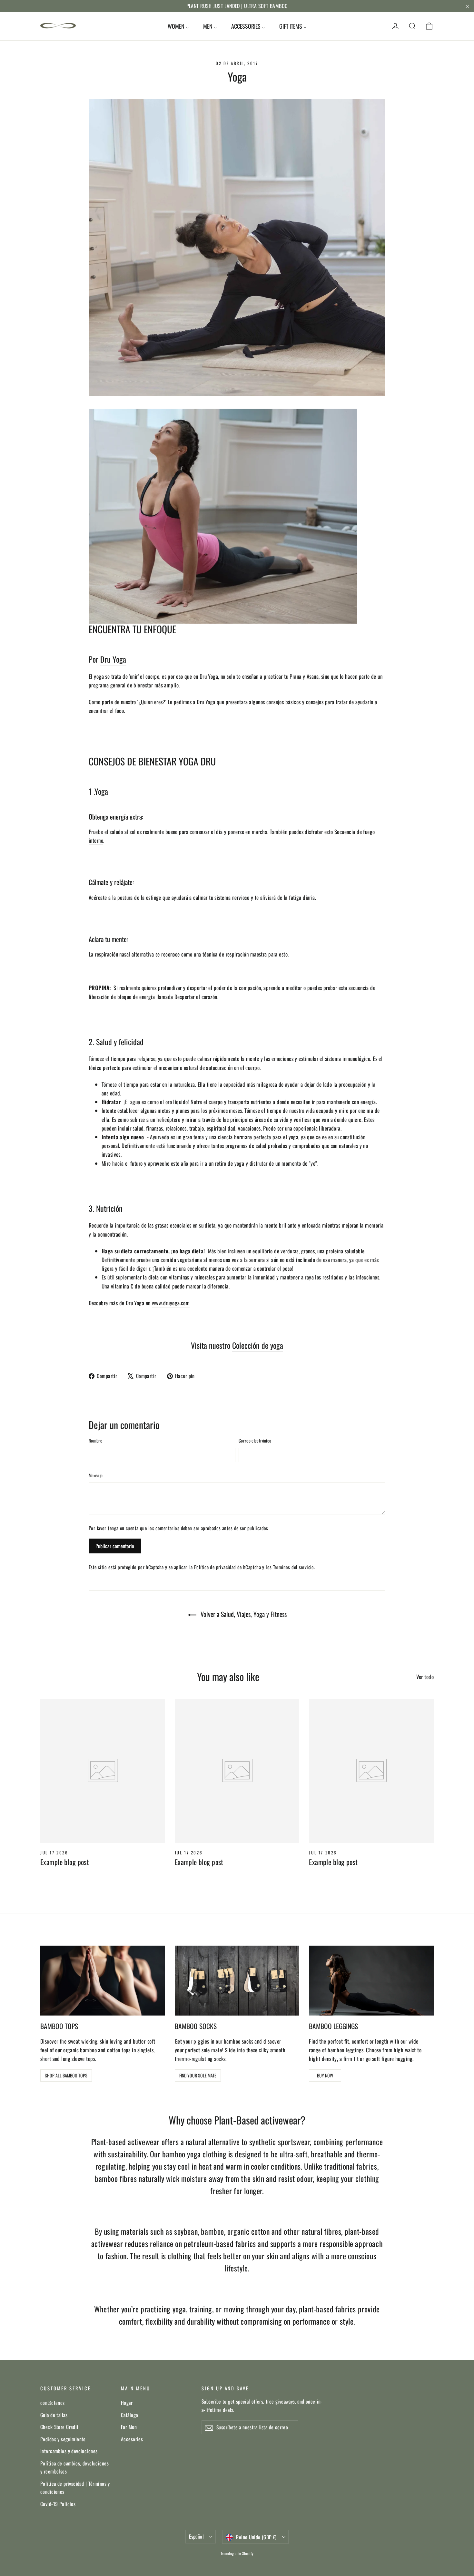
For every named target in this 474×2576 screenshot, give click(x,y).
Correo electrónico (255, 1440)
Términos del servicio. (294, 1567)
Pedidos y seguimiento (63, 2439)
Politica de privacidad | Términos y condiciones (75, 2488)
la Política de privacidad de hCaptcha (226, 1567)
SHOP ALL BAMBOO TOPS (66, 2075)
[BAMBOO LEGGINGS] (371, 1981)
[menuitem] (178, 26)
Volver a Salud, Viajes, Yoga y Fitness (243, 1614)
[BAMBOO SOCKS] (237, 1981)
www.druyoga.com (171, 1303)
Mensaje (96, 1475)
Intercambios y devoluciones (69, 2451)
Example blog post (65, 1862)
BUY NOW (325, 2075)
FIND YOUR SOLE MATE (198, 2075)
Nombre (95, 1440)
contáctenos (53, 2403)
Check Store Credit (59, 2427)
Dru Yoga (113, 659)
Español (196, 2536)
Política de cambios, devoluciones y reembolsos (74, 2467)
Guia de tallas (54, 2415)
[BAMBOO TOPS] (103, 1981)
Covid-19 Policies (58, 2504)
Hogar (127, 2403)
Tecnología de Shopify (237, 2553)
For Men (129, 2427)
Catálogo (129, 2415)
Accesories (132, 2439)
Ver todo (425, 1677)
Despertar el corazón (196, 997)
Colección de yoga (258, 1345)
